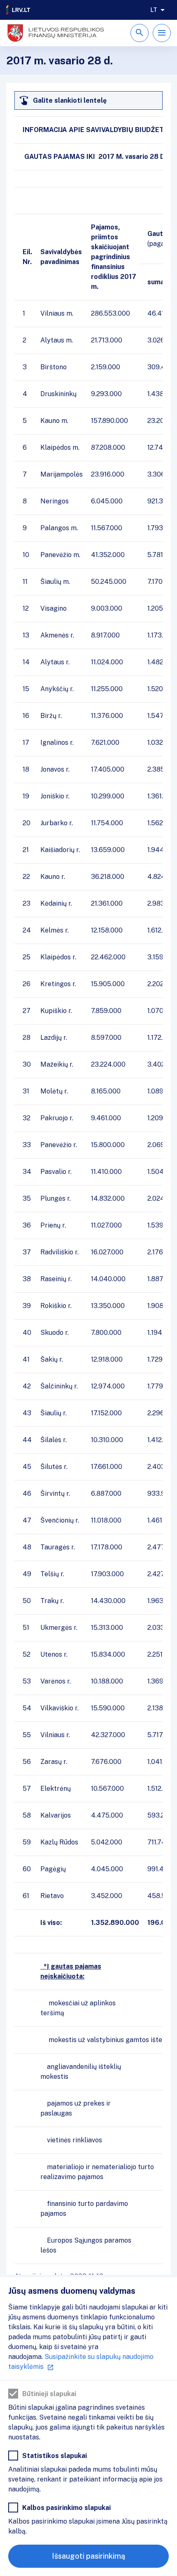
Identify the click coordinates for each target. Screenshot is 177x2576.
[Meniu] (162, 33)
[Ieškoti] (140, 33)
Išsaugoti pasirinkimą (88, 2556)
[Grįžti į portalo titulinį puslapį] (19, 10)
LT (154, 10)
